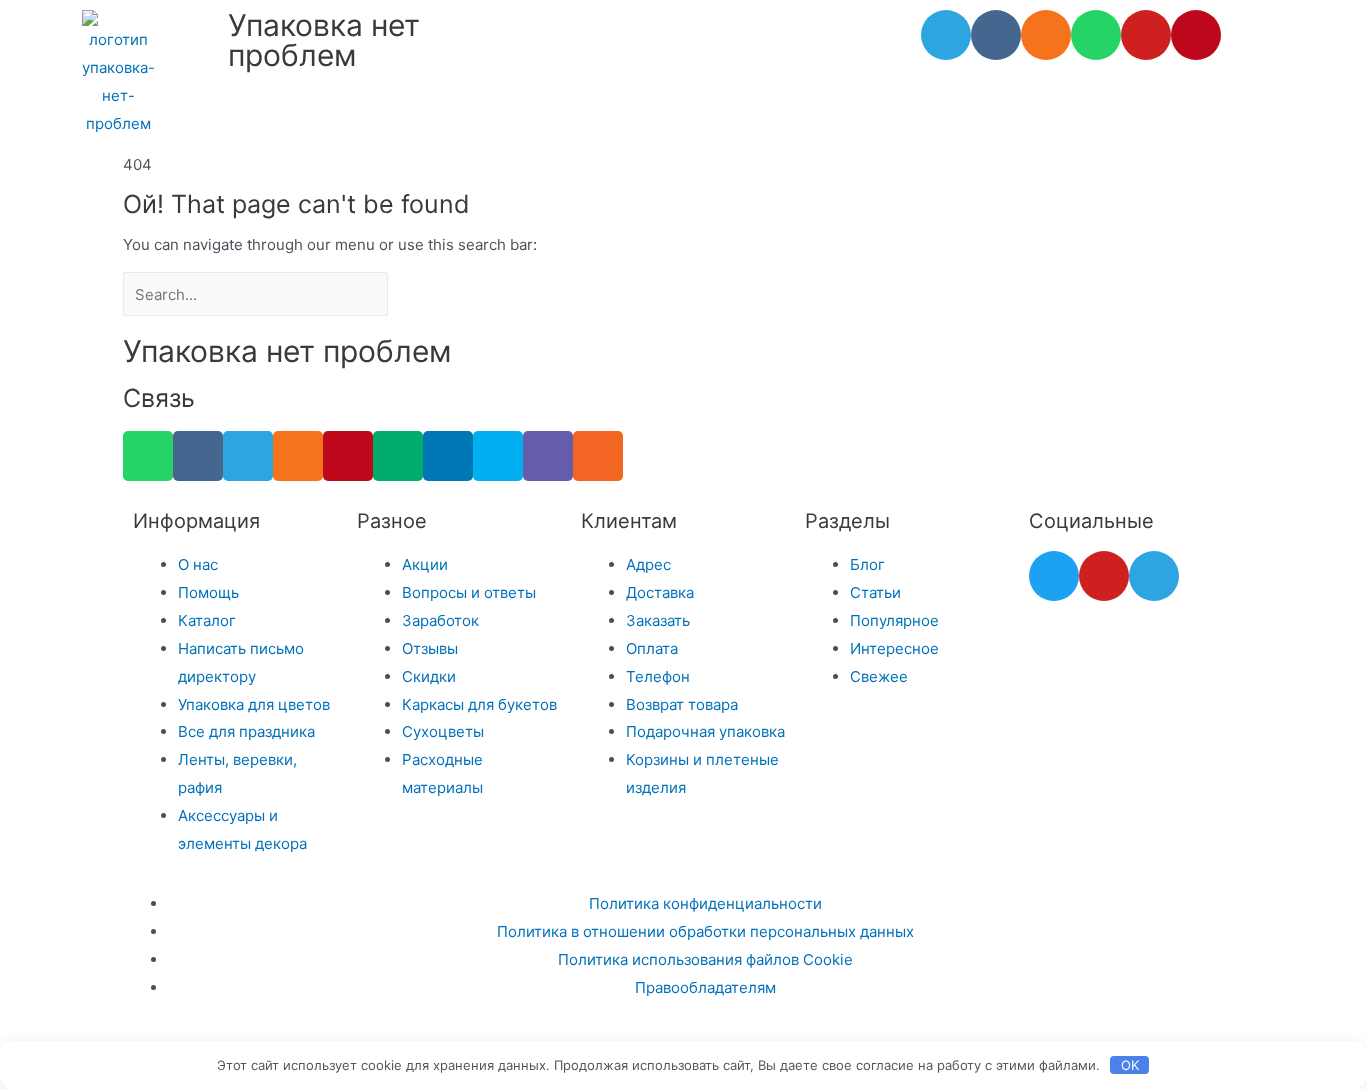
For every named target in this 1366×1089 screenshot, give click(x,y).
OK (1130, 1065)
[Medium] (398, 456)
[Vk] (996, 35)
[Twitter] (1054, 576)
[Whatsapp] (1096, 35)
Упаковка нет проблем (324, 40)
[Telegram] (946, 35)
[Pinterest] (1196, 35)
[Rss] (598, 456)
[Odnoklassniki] (1046, 35)
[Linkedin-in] (448, 456)
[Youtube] (1146, 35)
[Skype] (498, 456)
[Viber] (548, 456)
